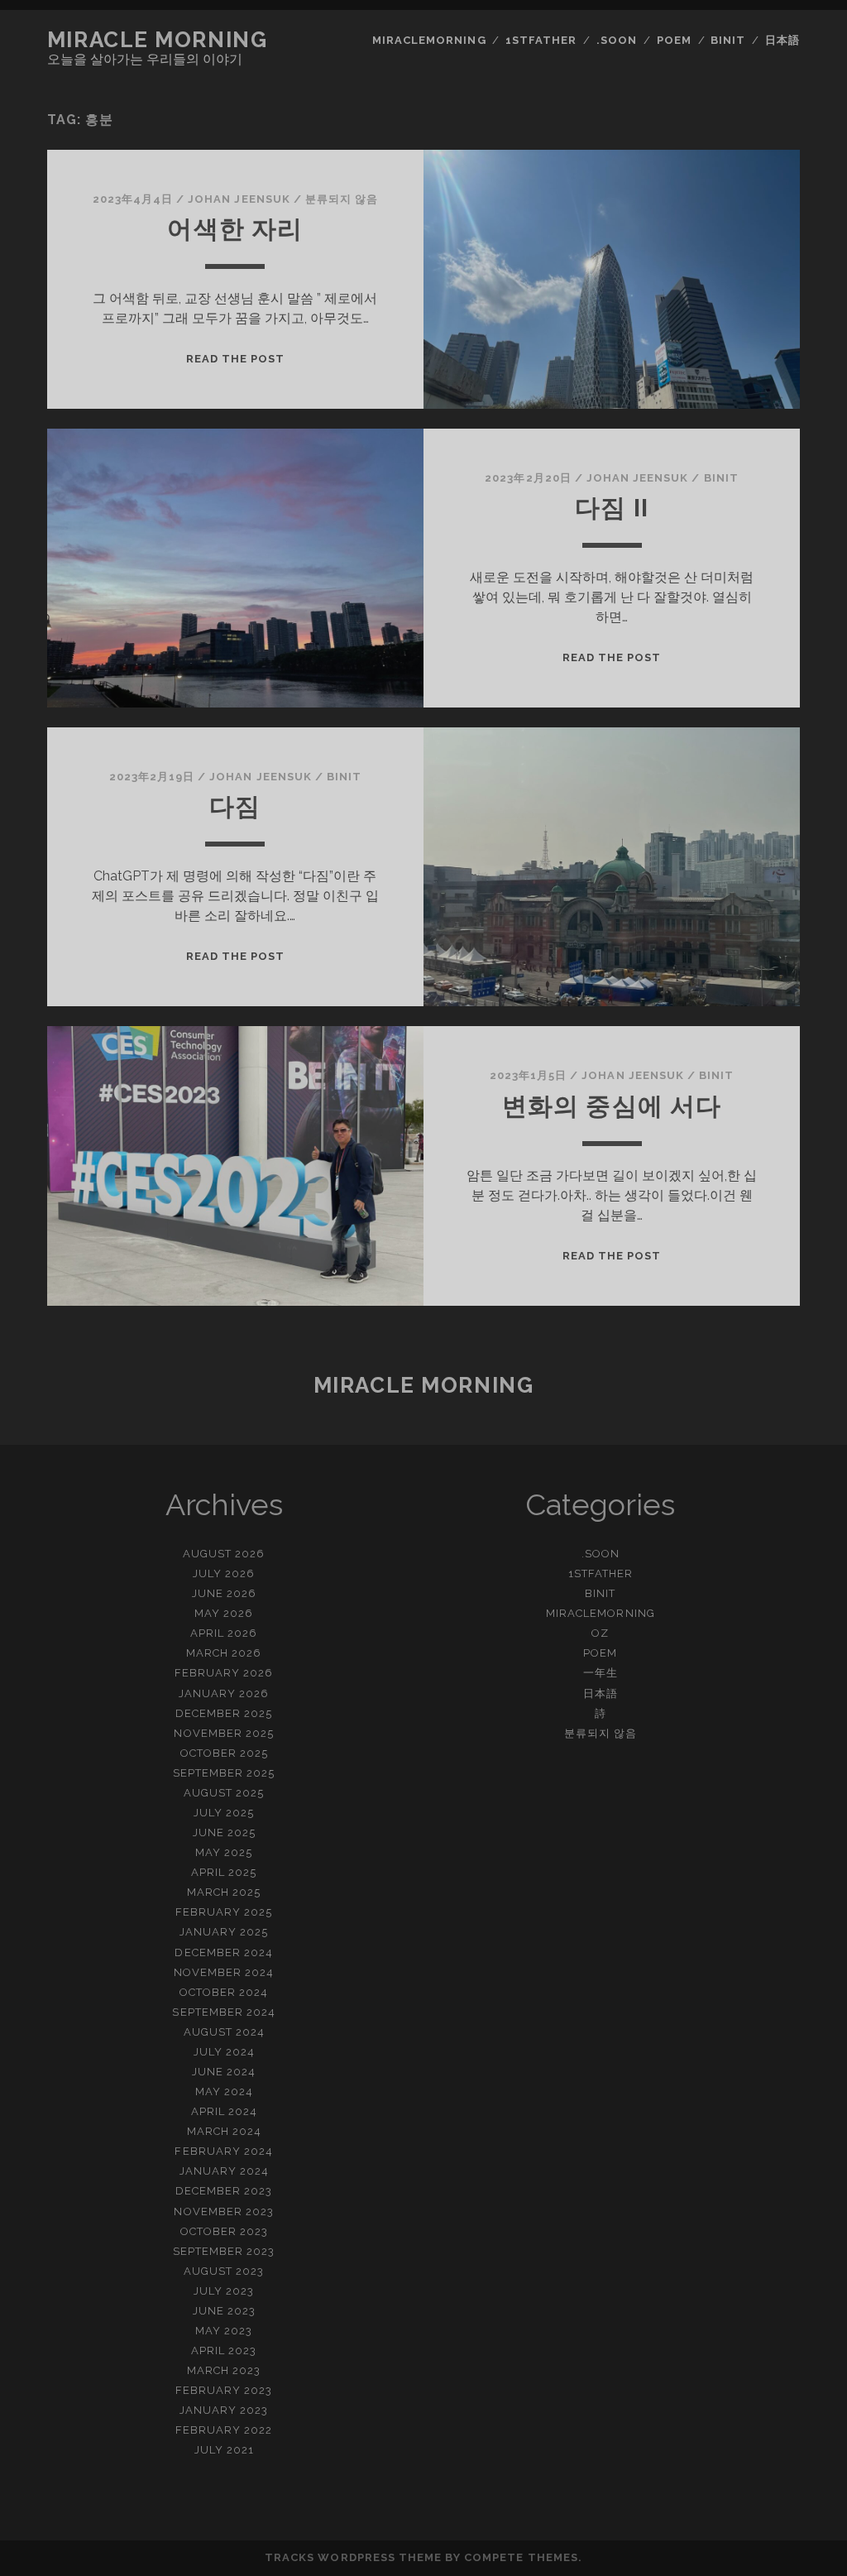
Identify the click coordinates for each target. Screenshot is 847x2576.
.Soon (617, 40)
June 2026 (224, 1593)
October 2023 (225, 2231)
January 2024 (225, 2171)
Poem (674, 40)
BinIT (728, 40)
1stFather (541, 40)
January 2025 (224, 1932)
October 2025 (225, 1753)
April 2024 (224, 2111)
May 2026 (224, 1613)
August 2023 (224, 2271)
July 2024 (224, 2052)
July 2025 (224, 1813)
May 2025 (224, 1852)
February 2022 (224, 2430)
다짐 (235, 806)
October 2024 (224, 1992)
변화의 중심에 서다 (612, 1106)
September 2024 (224, 2012)
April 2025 (224, 1872)
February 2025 (224, 1912)
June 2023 (224, 2311)
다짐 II (612, 508)
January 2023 (224, 2410)
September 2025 (224, 1773)
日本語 (782, 40)
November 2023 (224, 2211)
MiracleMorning (429, 40)
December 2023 (224, 2191)
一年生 (601, 1673)
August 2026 (224, 1554)
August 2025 (224, 1793)
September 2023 (224, 2251)
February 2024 (224, 2151)
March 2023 (224, 2370)
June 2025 (224, 1832)
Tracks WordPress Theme (353, 2557)
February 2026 (224, 1673)
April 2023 (224, 2351)
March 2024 (224, 2131)
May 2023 (224, 2331)
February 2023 (224, 2390)
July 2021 (224, 2450)
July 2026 (224, 1573)
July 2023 (224, 2291)
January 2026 (224, 1693)
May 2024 (224, 2092)
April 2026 (224, 1633)
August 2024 (224, 2032)
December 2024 (224, 1952)
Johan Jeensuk (239, 199)
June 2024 (224, 2072)
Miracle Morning (157, 40)
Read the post (236, 359)
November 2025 (224, 1733)
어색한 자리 (235, 229)
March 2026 (224, 1653)
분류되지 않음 (342, 199)
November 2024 (224, 1972)
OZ (600, 1633)
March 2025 (224, 1892)
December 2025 (224, 1713)
